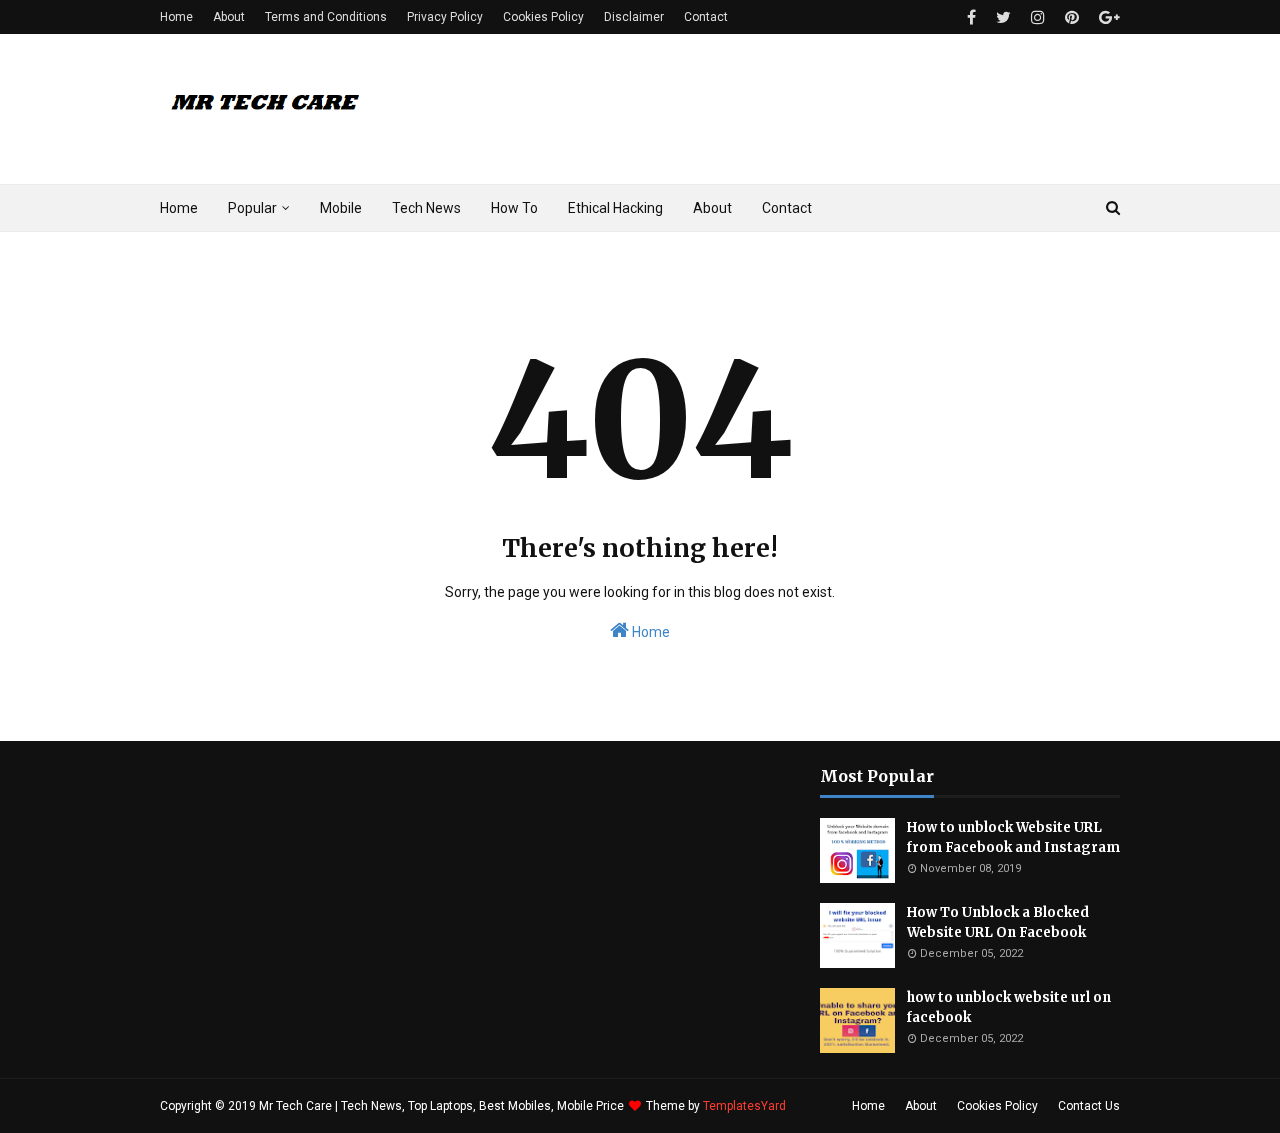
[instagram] (1038, 17)
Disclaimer (634, 17)
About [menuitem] (712, 208)
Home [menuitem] (179, 208)
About (229, 17)
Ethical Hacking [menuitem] (615, 208)
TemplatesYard (744, 1106)
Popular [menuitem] (252, 208)
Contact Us (1089, 1106)
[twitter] (1003, 17)
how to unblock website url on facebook (1009, 1007)
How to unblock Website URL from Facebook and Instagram (1013, 837)
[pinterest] (1072, 17)
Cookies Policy (543, 17)
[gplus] (1107, 17)
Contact (706, 17)
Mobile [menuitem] (341, 208)
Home (176, 17)
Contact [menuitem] (787, 208)
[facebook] (971, 17)
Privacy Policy (445, 17)
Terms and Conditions (326, 17)
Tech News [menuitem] (426, 208)
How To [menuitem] (514, 208)
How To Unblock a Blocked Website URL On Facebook (998, 922)
